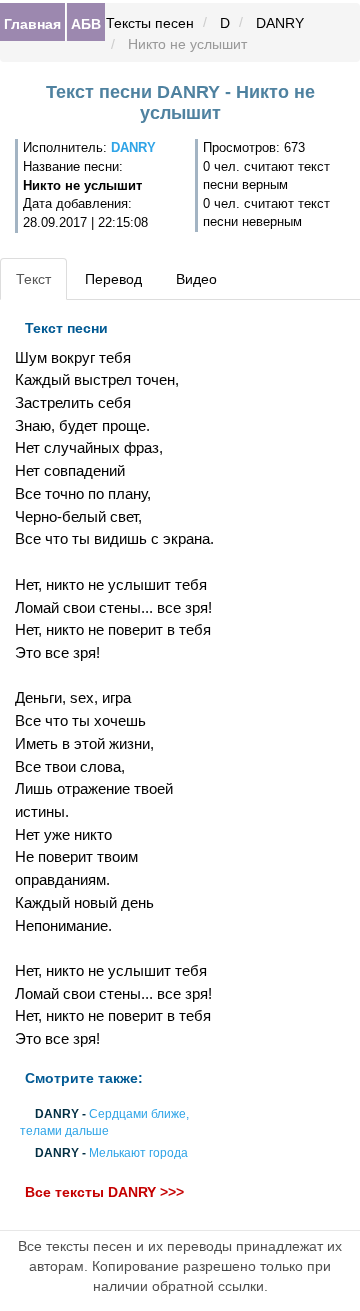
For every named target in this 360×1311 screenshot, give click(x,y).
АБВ (86, 23)
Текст (33, 279)
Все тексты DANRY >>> (104, 1192)
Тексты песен (150, 23)
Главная (32, 23)
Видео (196, 279)
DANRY (280, 23)
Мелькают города (138, 1154)
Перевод (113, 279)
